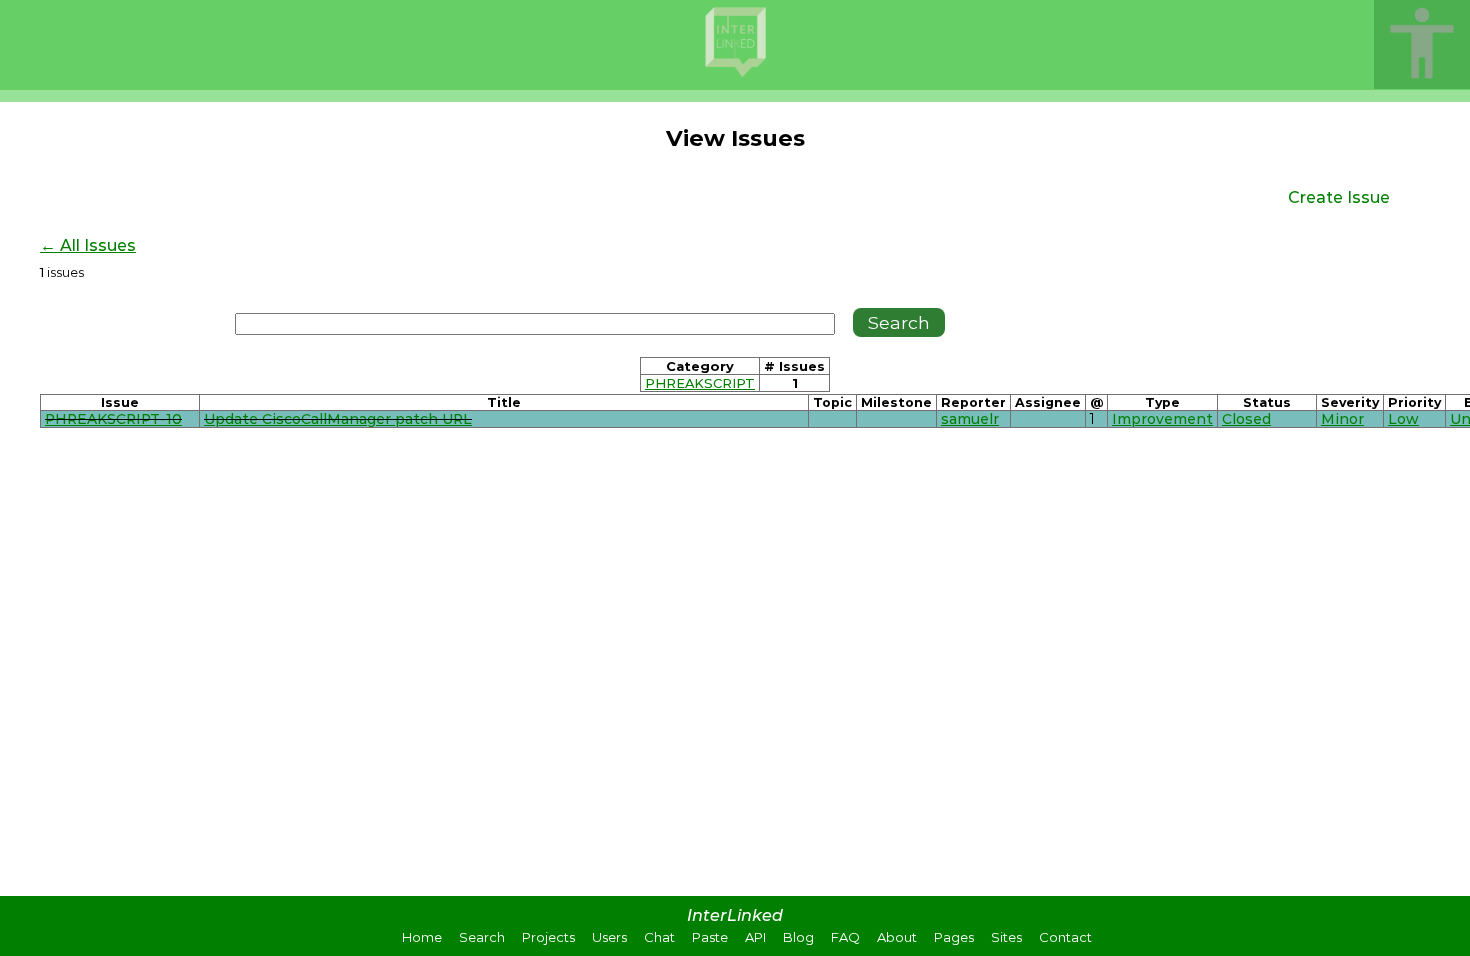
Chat (659, 937)
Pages (954, 937)
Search (482, 937)
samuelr (970, 419)
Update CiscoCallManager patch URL (338, 419)
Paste (710, 937)
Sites (1006, 937)
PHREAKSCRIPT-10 (113, 419)
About (897, 937)
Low (1403, 419)
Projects (548, 937)
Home (422, 937)
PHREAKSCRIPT (700, 383)
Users (609, 937)
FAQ (845, 937)
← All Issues (88, 245)
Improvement (1162, 419)
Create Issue (1339, 197)
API (755, 937)
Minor (1342, 419)
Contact (1065, 937)
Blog (798, 937)
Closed (1246, 419)
